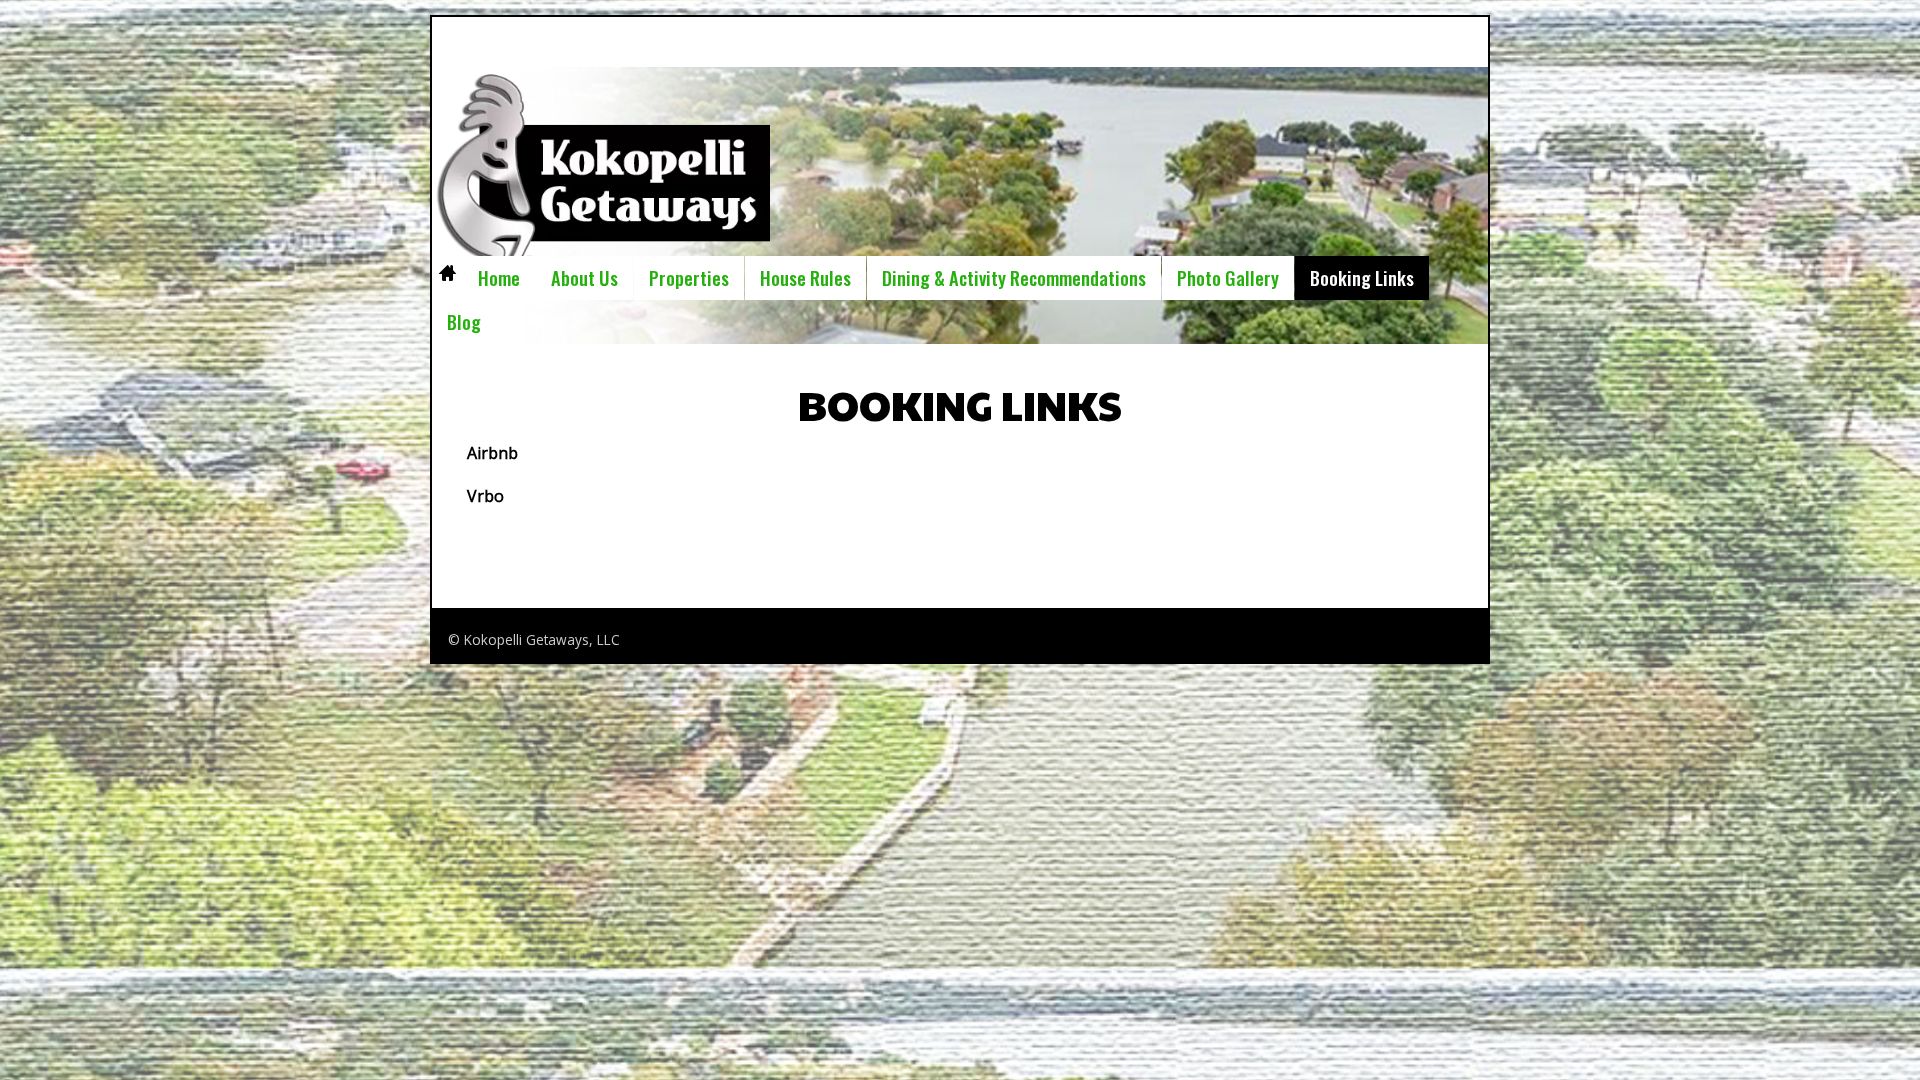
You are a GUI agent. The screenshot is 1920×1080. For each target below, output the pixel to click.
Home (447, 278)
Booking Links (1362, 277)
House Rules (805, 277)
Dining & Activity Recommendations (1014, 277)
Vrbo (485, 496)
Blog (464, 321)
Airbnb (492, 453)
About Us (584, 277)
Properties (689, 277)
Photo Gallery (1228, 277)
